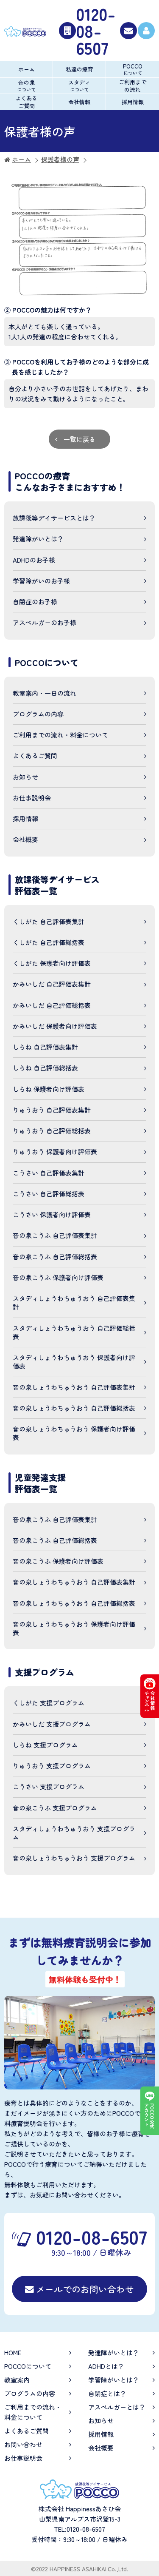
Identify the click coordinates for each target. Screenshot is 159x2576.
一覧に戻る (79, 439)
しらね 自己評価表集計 (45, 1047)
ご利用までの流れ (132, 86)
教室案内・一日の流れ (45, 693)
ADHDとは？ (106, 2366)
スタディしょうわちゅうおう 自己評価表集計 (74, 1302)
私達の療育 (79, 69)
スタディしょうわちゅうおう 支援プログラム (74, 1833)
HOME (13, 2353)
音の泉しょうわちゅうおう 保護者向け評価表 (74, 1433)
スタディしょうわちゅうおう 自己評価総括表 (74, 1332)
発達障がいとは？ (38, 539)
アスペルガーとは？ (117, 2407)
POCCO (133, 69)
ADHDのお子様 (34, 560)
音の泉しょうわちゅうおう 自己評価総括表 (74, 1408)
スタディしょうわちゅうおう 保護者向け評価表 (74, 1362)
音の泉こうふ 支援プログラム (55, 1808)
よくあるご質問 (26, 102)
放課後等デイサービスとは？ (54, 518)
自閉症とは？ (107, 2393)
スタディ (79, 85)
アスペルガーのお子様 (45, 622)
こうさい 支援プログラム (49, 1786)
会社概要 (25, 839)
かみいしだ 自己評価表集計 (52, 984)
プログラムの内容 (38, 714)
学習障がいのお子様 (41, 581)
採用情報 (133, 102)
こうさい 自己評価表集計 (49, 1173)
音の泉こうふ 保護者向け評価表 (58, 1277)
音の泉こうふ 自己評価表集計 (55, 1235)
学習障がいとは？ (114, 2380)
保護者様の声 (60, 159)
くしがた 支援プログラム (49, 1703)
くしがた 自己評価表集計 (49, 921)
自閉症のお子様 (35, 602)
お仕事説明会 (32, 798)
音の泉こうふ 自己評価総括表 (55, 1257)
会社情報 (79, 102)
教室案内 (17, 2380)
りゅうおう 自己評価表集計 (52, 1110)
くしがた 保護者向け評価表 (52, 963)
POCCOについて (28, 2366)
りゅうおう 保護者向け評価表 (55, 1151)
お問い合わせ (128, 31)
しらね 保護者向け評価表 (49, 1089)
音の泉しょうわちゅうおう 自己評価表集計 (74, 1387)
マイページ (146, 31)
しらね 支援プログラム (45, 1745)
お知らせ (25, 777)
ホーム (26, 69)
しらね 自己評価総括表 (45, 1068)
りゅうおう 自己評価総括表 (52, 1131)
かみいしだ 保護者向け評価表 (55, 1026)
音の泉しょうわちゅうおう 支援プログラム (74, 1858)
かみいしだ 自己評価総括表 (52, 1005)
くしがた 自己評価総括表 (49, 942)
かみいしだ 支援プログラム (52, 1724)
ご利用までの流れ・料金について (60, 735)
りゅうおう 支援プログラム (52, 1766)
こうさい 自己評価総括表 (49, 1194)
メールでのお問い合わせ (85, 2289)
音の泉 (26, 85)
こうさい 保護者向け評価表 (52, 1214)
